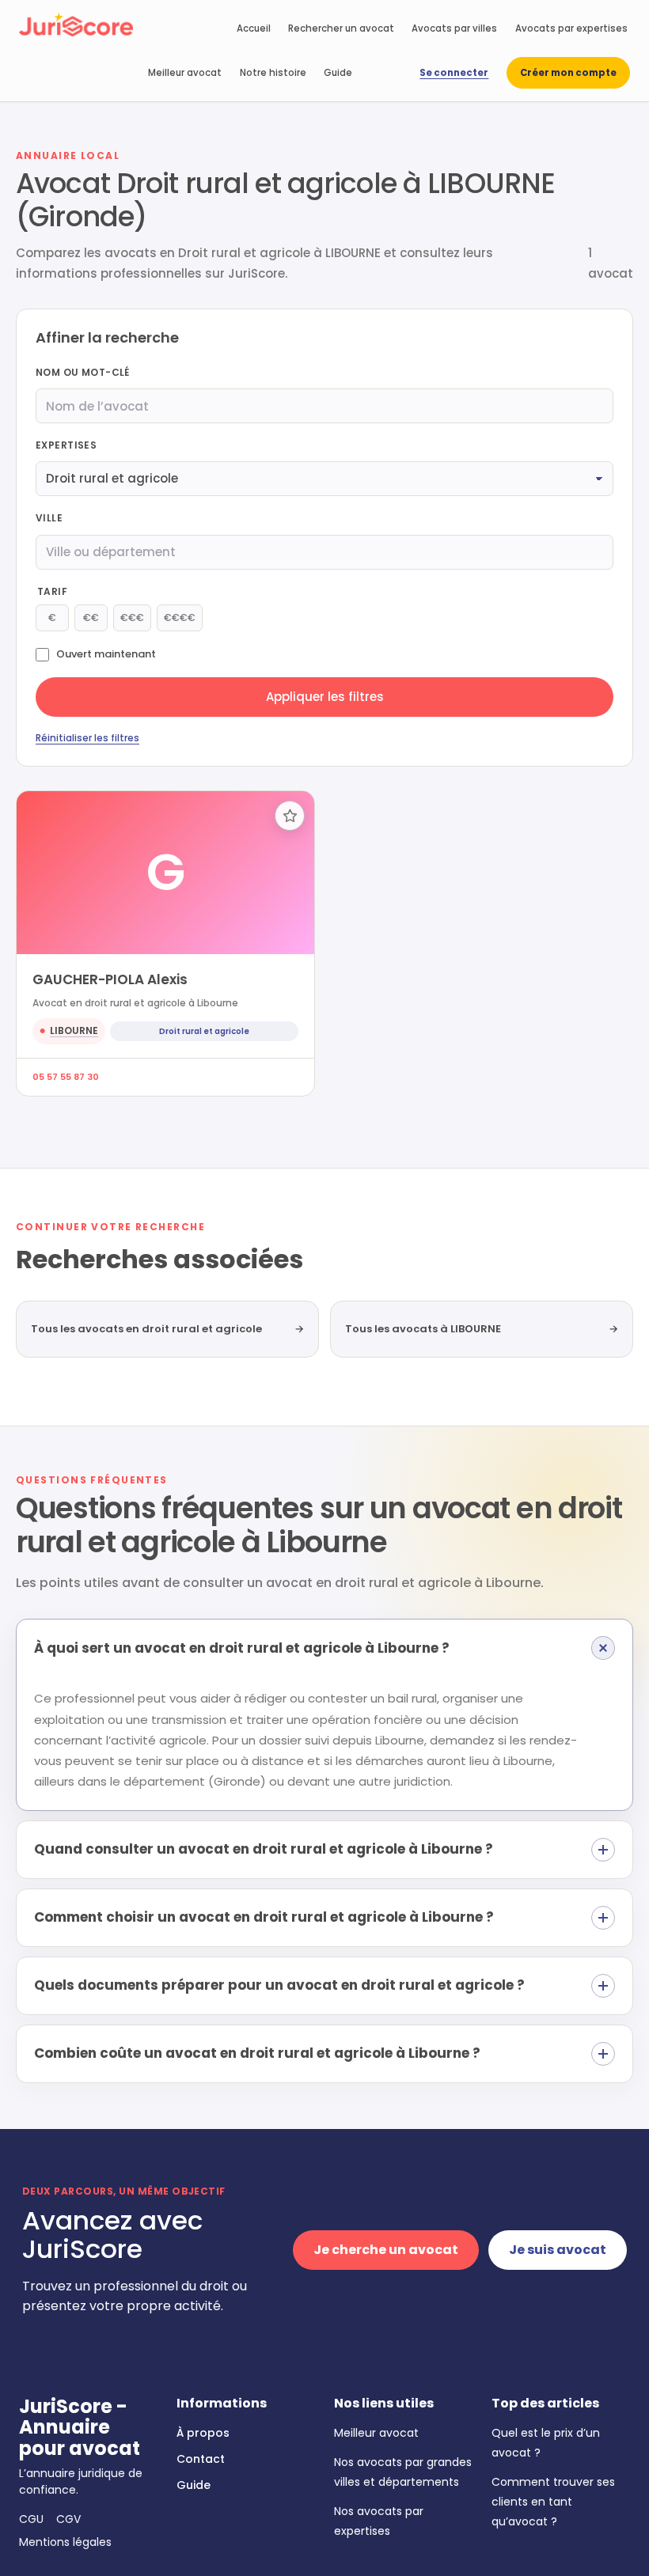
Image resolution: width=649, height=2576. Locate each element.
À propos (203, 2433)
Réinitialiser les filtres (87, 738)
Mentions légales (65, 2542)
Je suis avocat (558, 2250)
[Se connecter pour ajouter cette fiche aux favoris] (290, 816)
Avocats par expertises (571, 28)
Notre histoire (273, 73)
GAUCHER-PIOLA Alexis (110, 979)
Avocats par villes (454, 28)
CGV (68, 2519)
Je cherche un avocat (386, 2250)
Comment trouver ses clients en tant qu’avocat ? (553, 2502)
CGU (31, 2519)
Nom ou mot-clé (83, 372)
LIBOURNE (74, 1030)
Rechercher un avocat (341, 28)
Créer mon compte (568, 73)
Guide (338, 73)
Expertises (66, 445)
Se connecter (454, 73)
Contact (201, 2459)
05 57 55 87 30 (66, 1077)
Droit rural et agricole (204, 1031)
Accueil (254, 28)
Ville (49, 518)
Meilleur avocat (185, 73)
